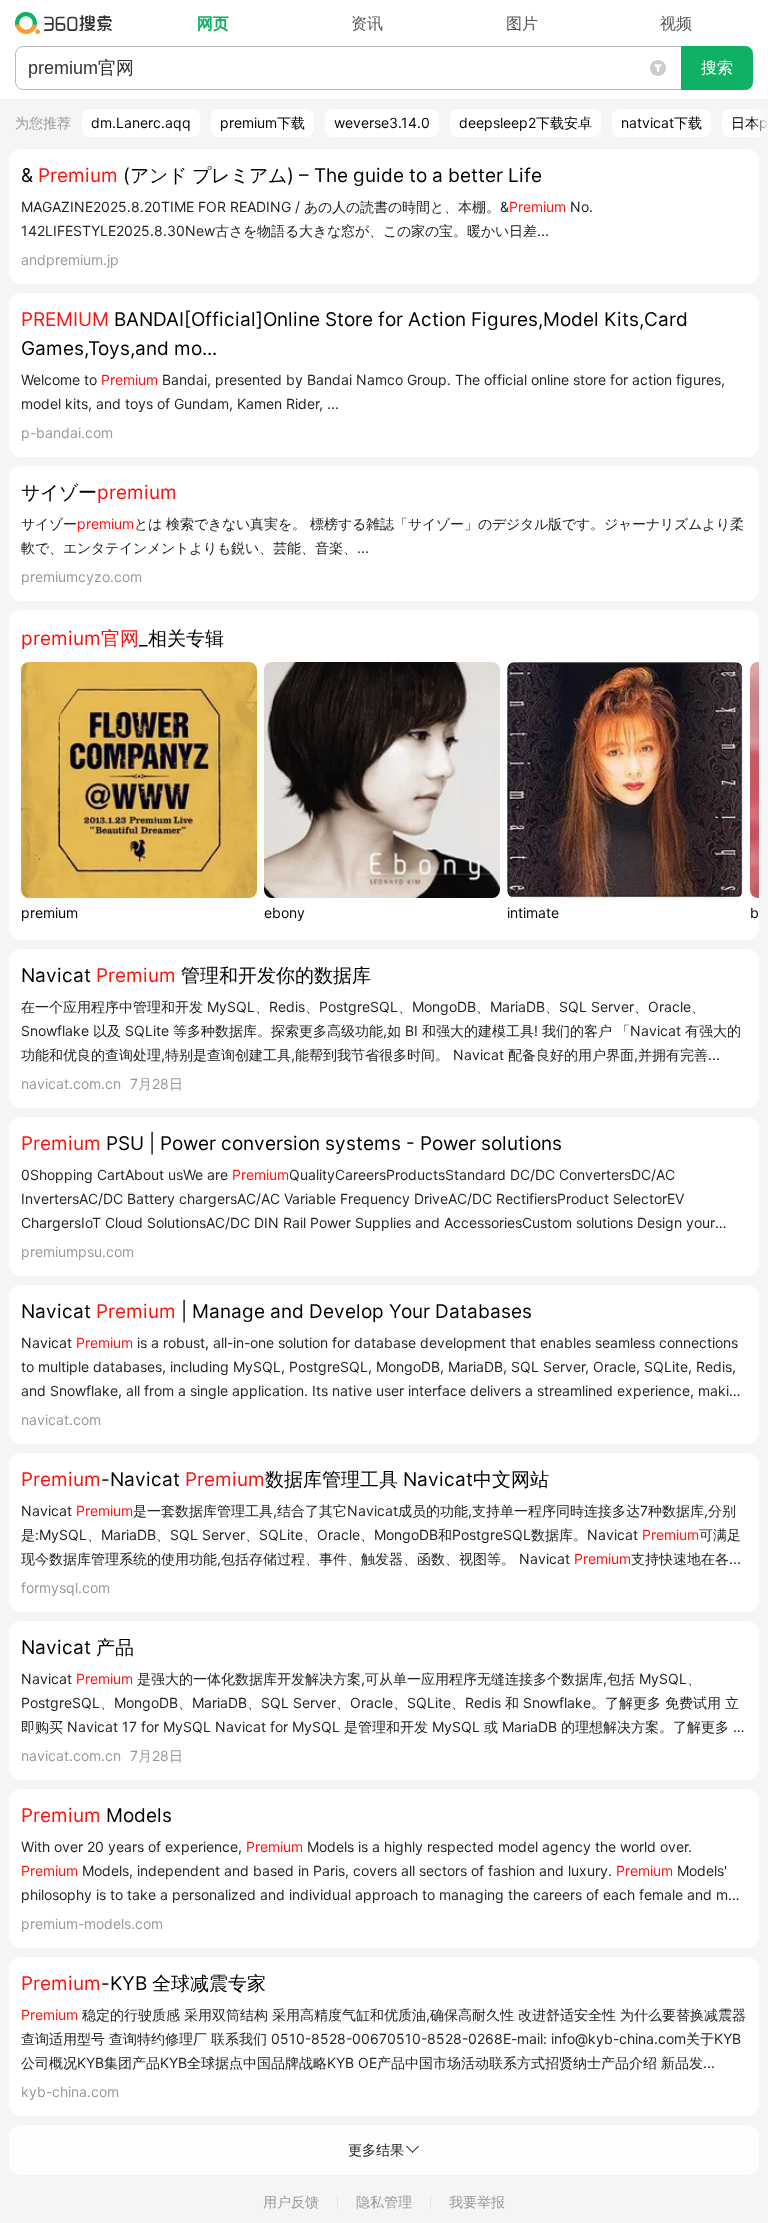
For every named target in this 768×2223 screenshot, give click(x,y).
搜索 (717, 67)
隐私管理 (384, 2201)
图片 (522, 23)
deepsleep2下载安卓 (525, 122)
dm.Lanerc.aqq (141, 122)
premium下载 (262, 122)
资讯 (367, 23)
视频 (676, 23)
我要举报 (477, 2201)
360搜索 (68, 23)
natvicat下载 (661, 122)
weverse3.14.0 (382, 122)
